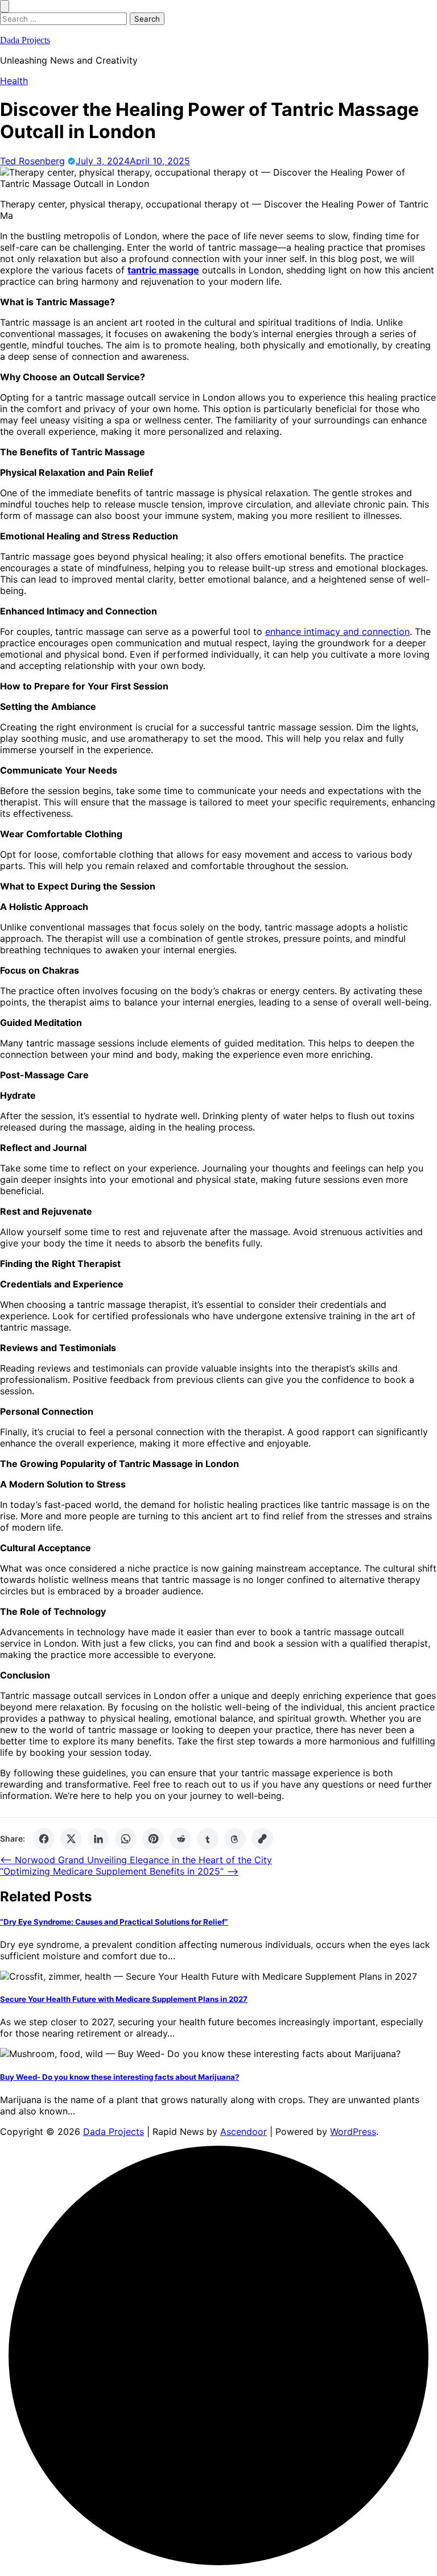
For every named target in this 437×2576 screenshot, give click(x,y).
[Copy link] (262, 1839)
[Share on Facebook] (44, 1839)
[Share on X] (71, 1839)
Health (14, 81)
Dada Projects (25, 40)
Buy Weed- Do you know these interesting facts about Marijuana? (119, 2077)
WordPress (353, 2132)
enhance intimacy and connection (337, 631)
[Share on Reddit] (180, 1839)
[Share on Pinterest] (153, 1839)
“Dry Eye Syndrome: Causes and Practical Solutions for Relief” (114, 1922)
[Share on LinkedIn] (98, 1839)
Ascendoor (244, 2132)
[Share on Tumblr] (208, 1839)
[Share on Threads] (235, 1839)
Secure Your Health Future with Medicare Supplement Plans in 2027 (124, 1999)
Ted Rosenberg (32, 161)
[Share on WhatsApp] (126, 1839)
